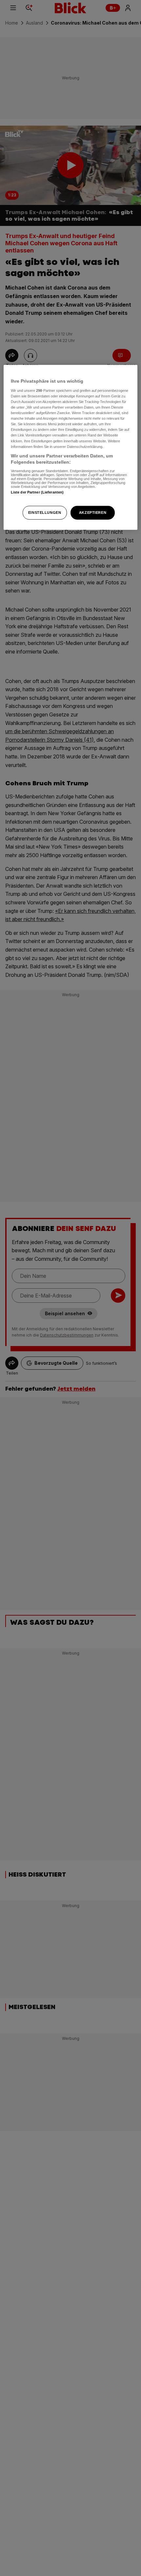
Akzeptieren (93, 513)
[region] (71, 447)
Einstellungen (45, 513)
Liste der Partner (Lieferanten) (37, 492)
